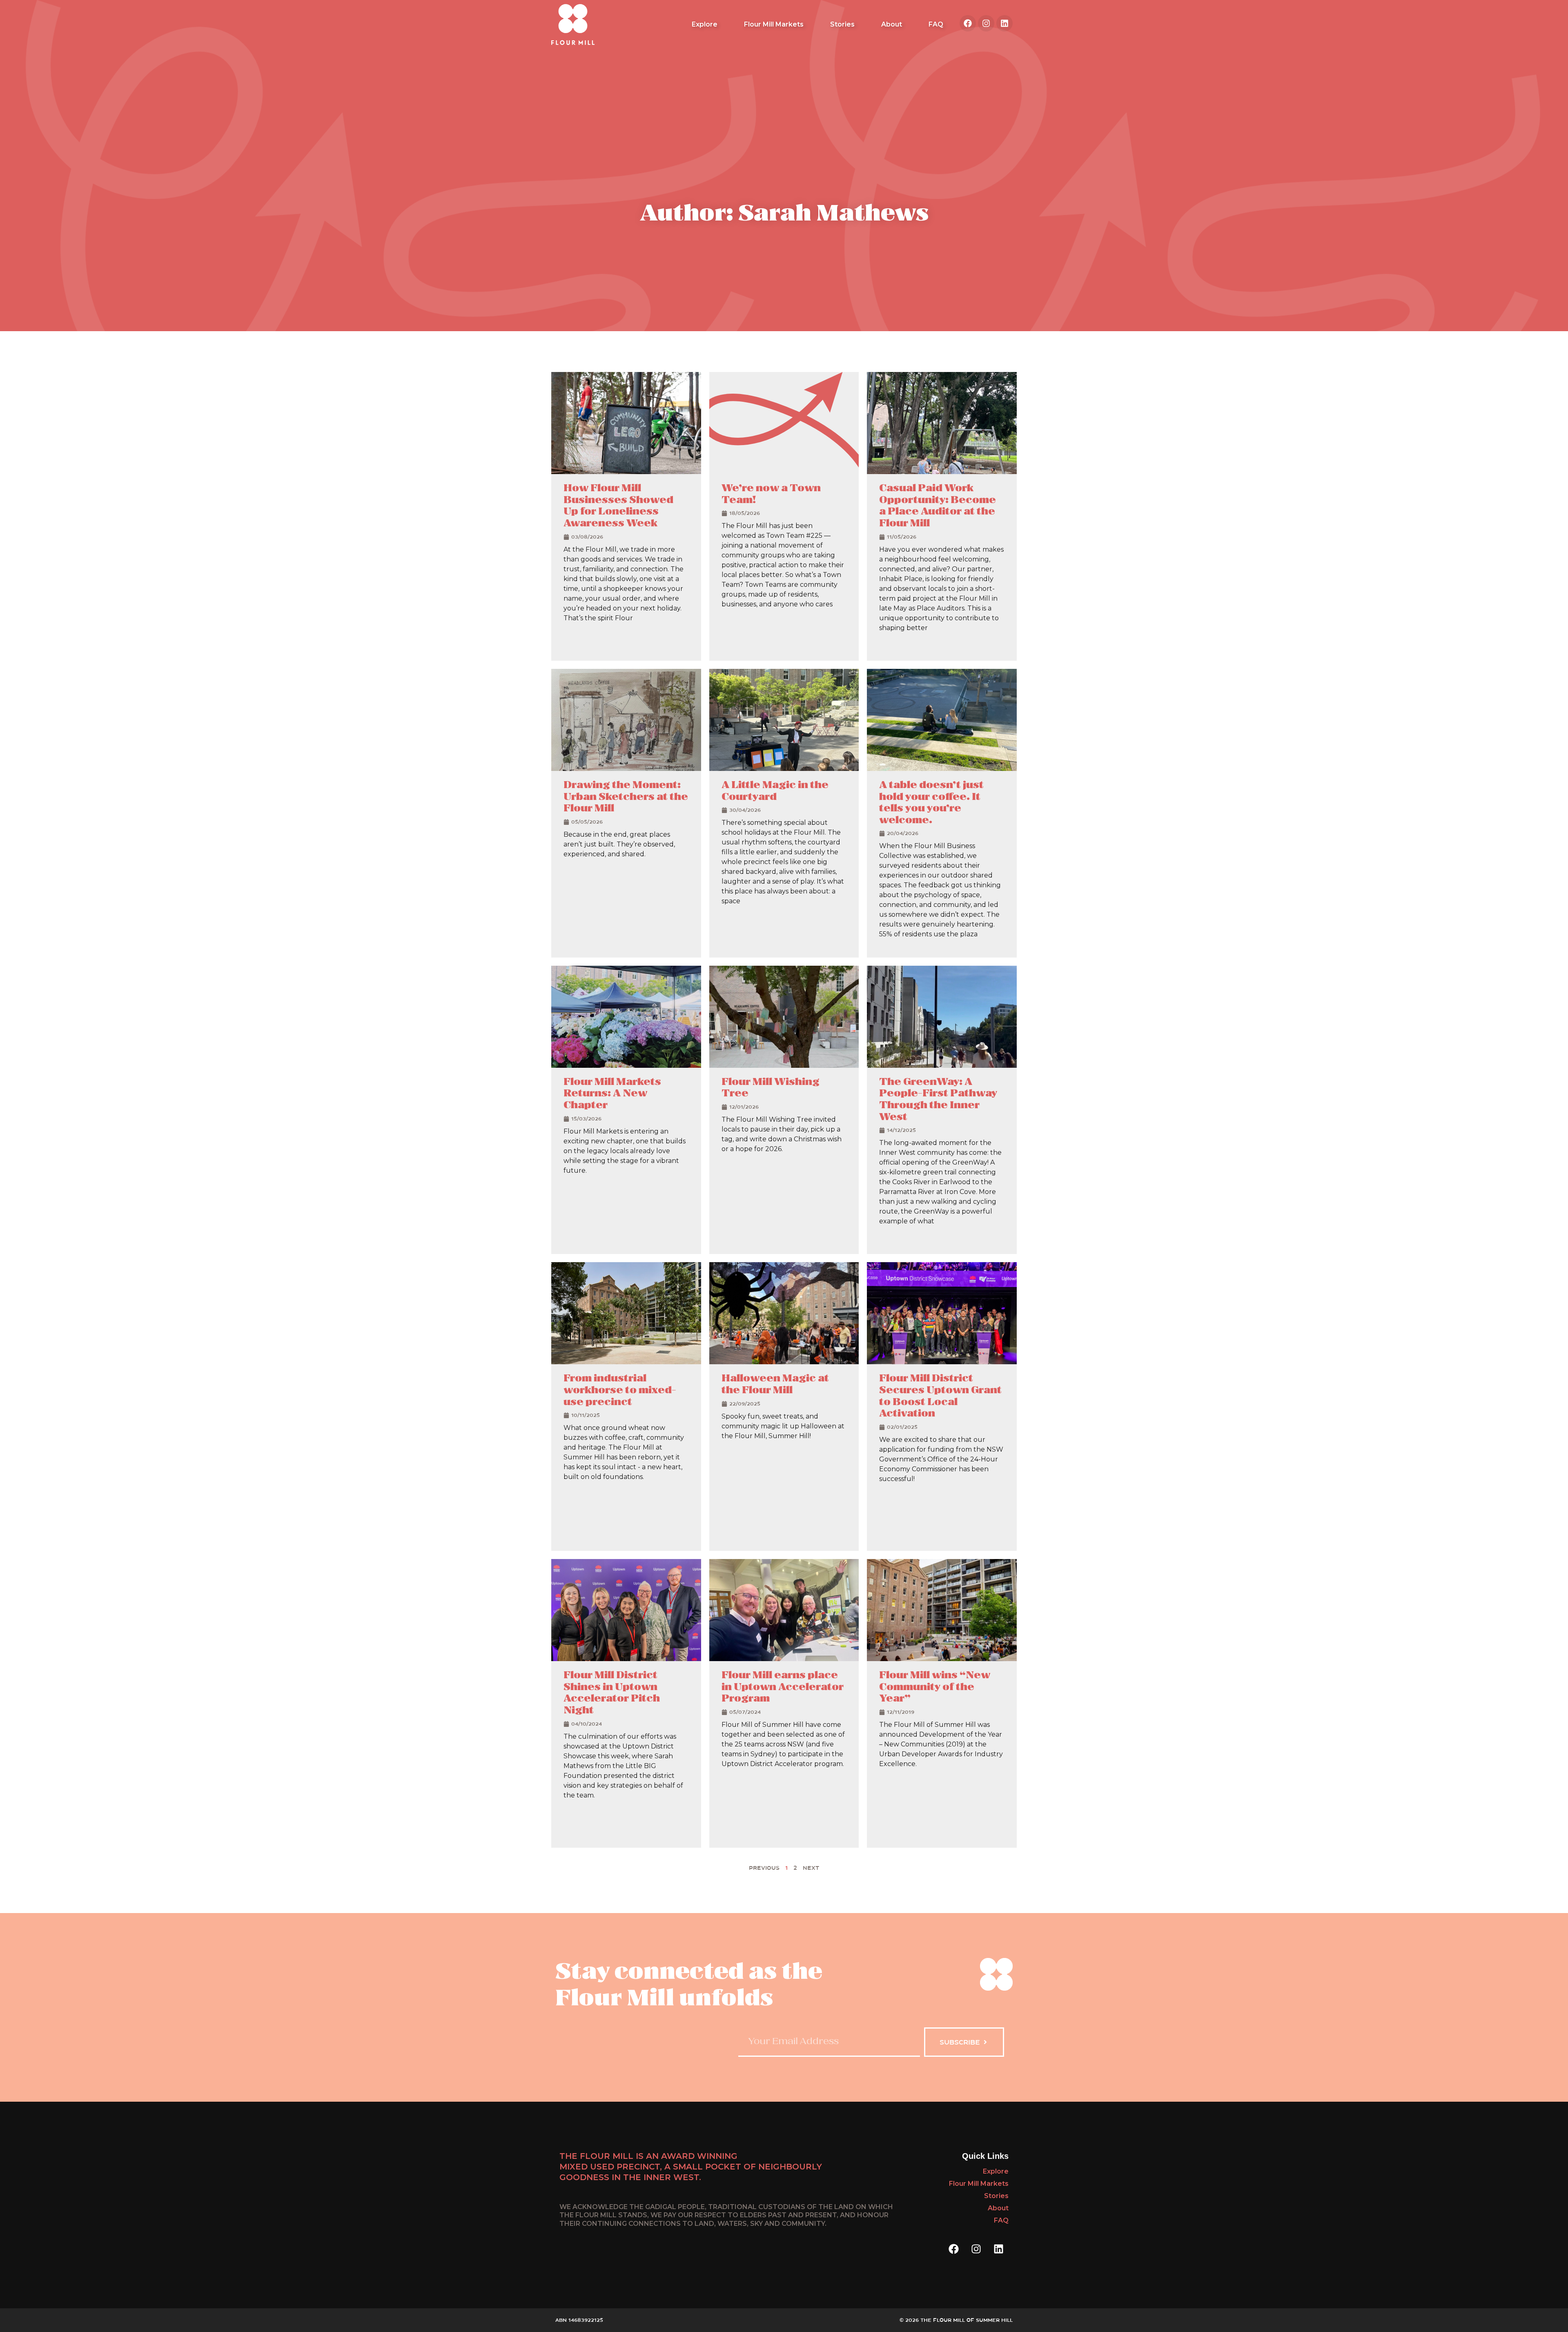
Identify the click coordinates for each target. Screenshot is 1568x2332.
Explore (705, 24)
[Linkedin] (1004, 23)
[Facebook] (968, 23)
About (892, 24)
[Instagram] (986, 23)
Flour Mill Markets (774, 24)
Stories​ (842, 24)
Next (811, 1868)
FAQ (936, 24)
